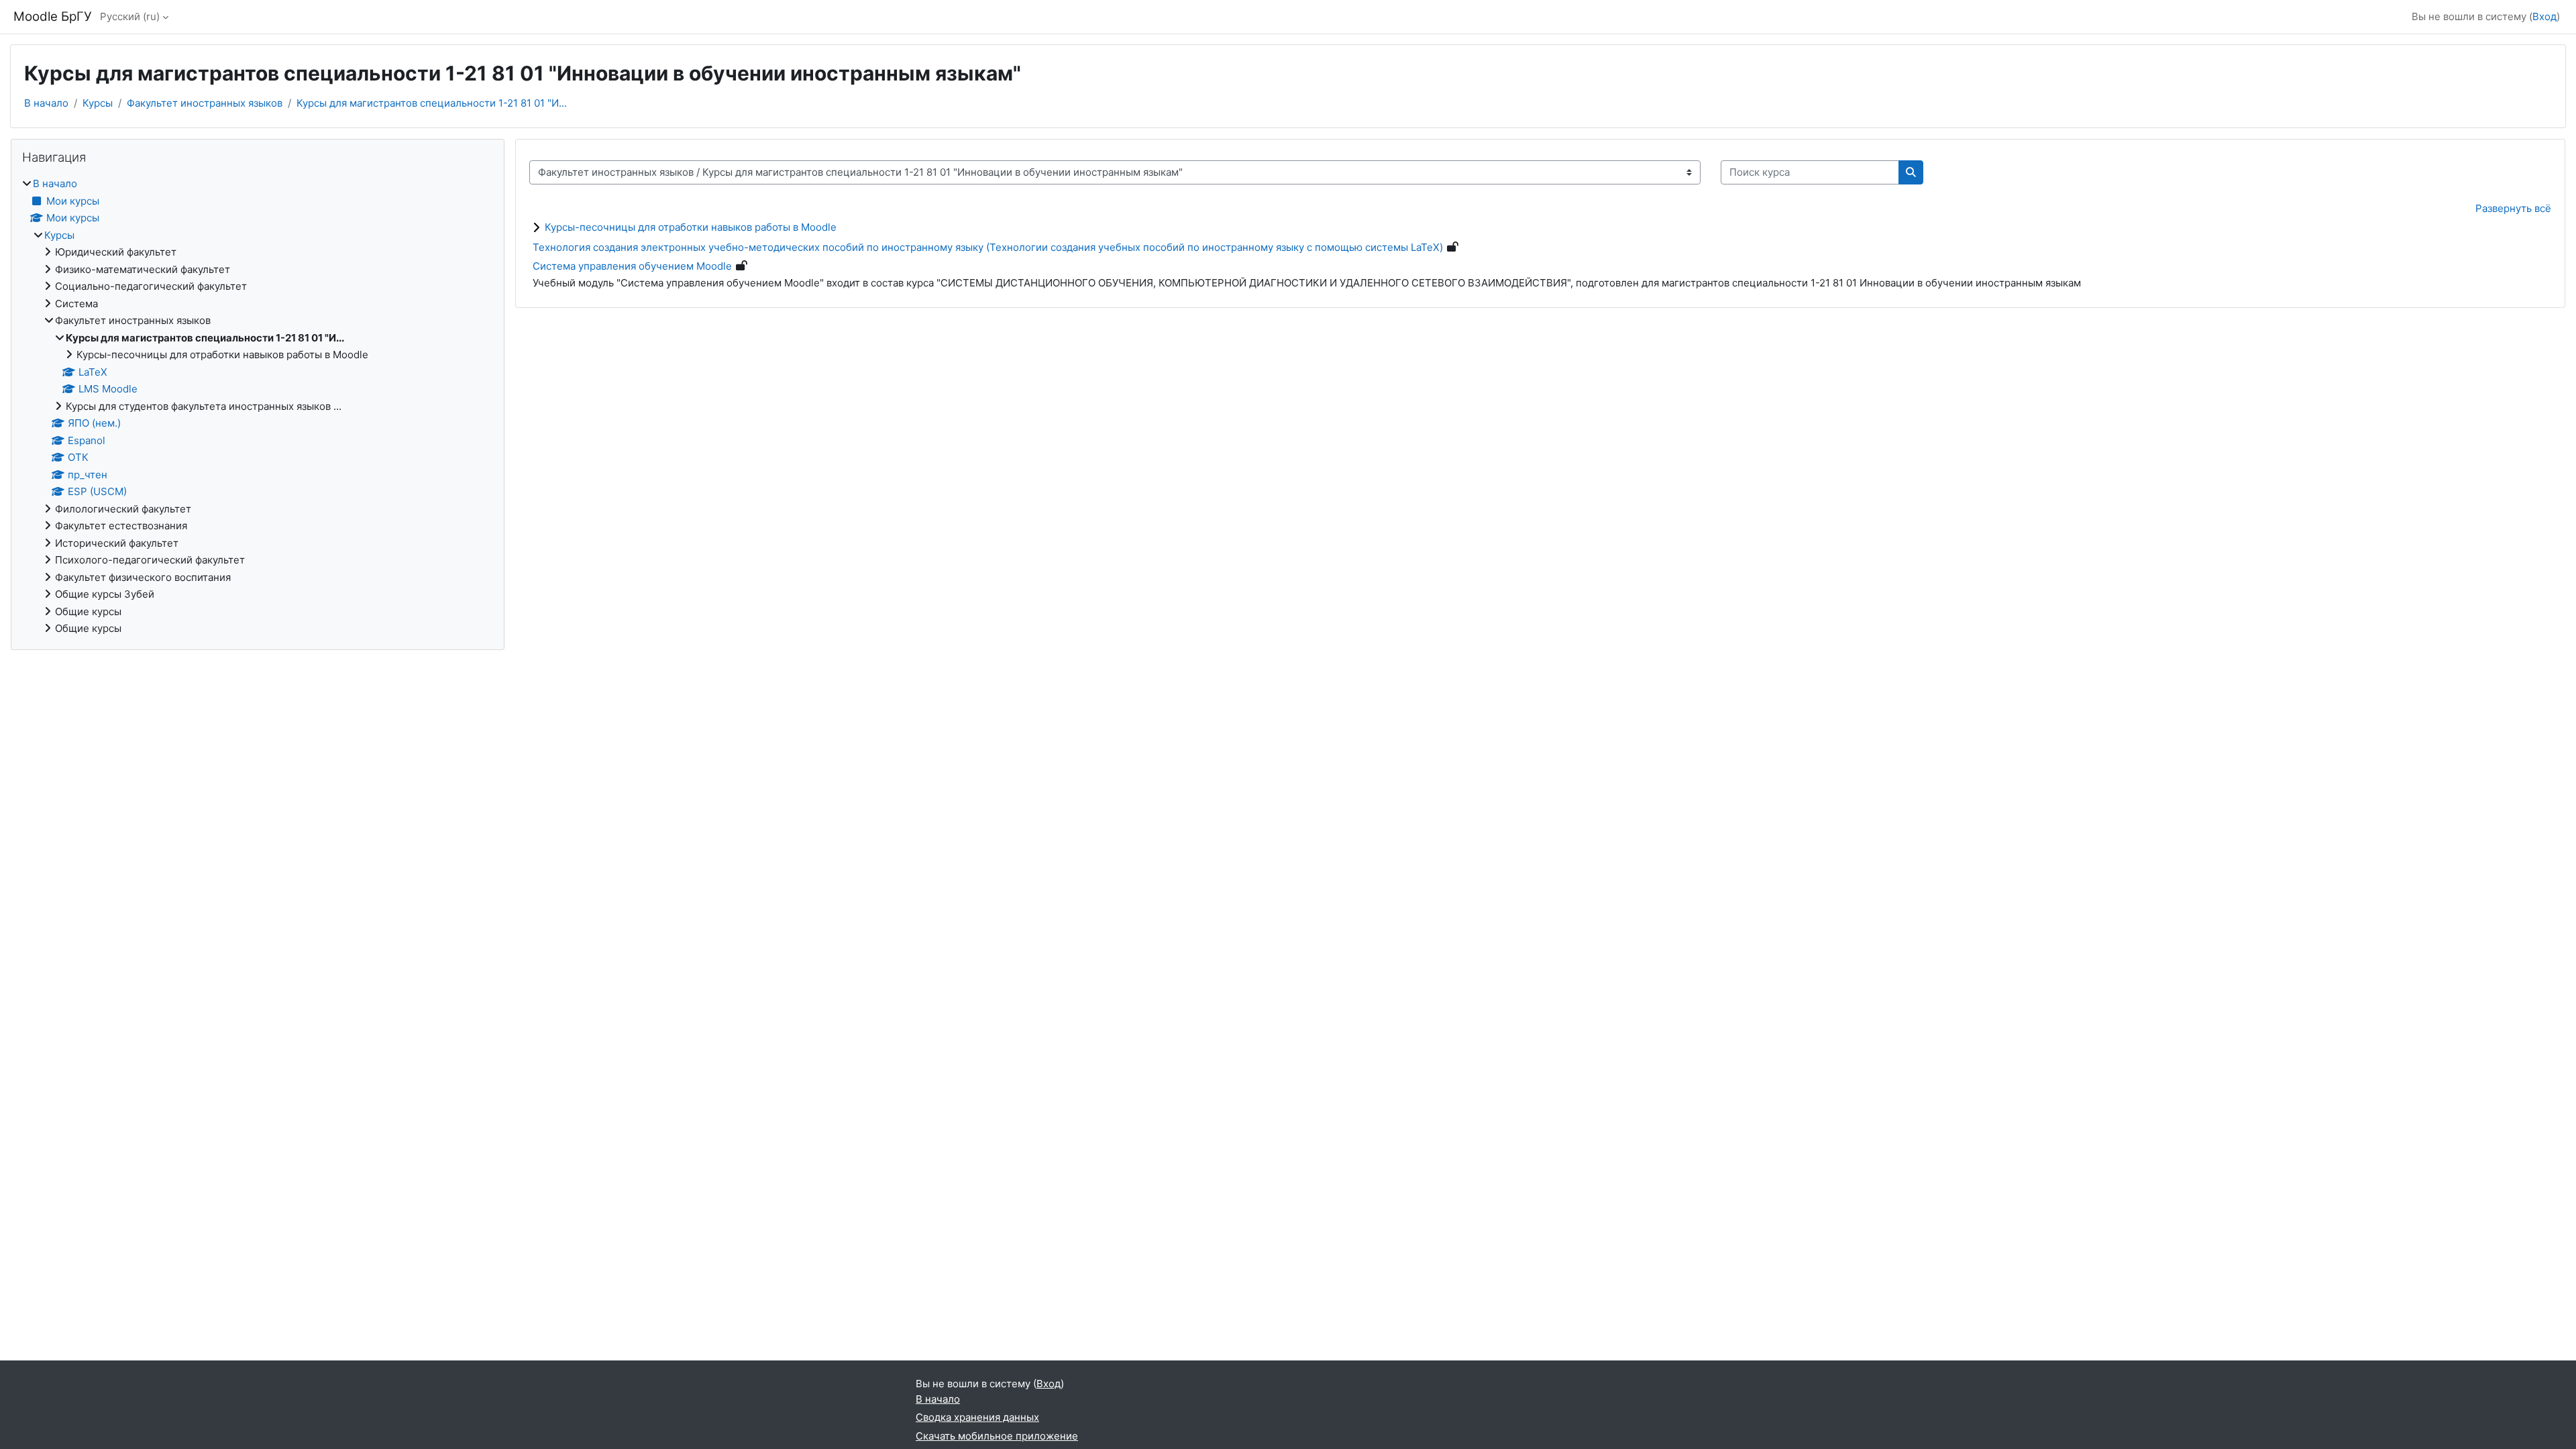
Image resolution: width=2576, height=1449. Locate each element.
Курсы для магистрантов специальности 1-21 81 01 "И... (432, 103)
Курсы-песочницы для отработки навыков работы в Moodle (691, 227)
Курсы (98, 103)
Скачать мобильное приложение (997, 1436)
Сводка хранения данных (977, 1417)
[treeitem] (258, 407)
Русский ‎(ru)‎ (130, 16)
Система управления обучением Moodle (632, 266)
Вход (2544, 16)
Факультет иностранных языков (205, 103)
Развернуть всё (2513, 208)
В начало (46, 103)
